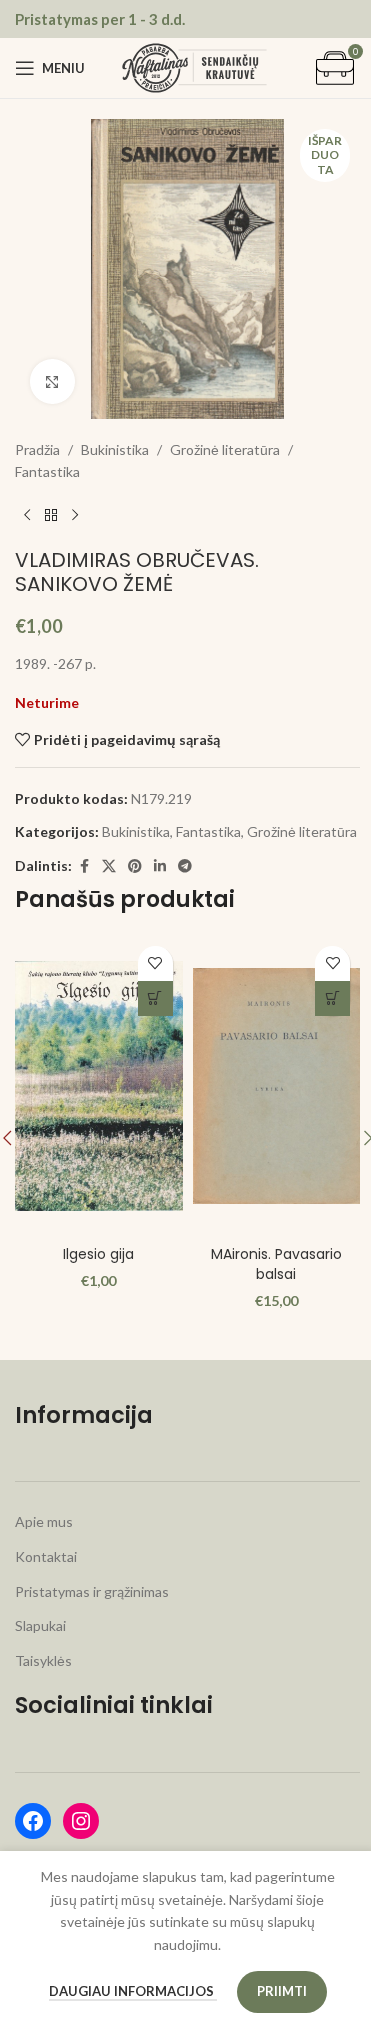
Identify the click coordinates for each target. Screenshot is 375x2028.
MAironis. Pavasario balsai (276, 1264)
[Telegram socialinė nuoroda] (185, 866)
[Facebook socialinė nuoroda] (84, 866)
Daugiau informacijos (133, 1991)
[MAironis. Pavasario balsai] (277, 1086)
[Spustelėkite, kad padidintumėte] (52, 381)
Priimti (282, 1991)
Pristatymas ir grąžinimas (92, 1591)
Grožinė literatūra (225, 449)
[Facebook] (33, 1821)
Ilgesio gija (98, 1254)
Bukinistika (115, 449)
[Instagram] (81, 1821)
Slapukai (40, 1625)
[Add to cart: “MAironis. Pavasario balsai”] (332, 998)
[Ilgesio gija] (99, 1086)
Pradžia (37, 449)
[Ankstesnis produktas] (27, 516)
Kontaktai (46, 1556)
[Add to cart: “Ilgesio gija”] (155, 998)
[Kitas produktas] (75, 516)
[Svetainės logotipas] (194, 66)
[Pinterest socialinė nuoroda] (135, 866)
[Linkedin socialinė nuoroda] (160, 866)
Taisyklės (43, 1660)
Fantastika (47, 471)
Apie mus (44, 1521)
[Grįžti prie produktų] (51, 516)
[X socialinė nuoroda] (109, 866)
